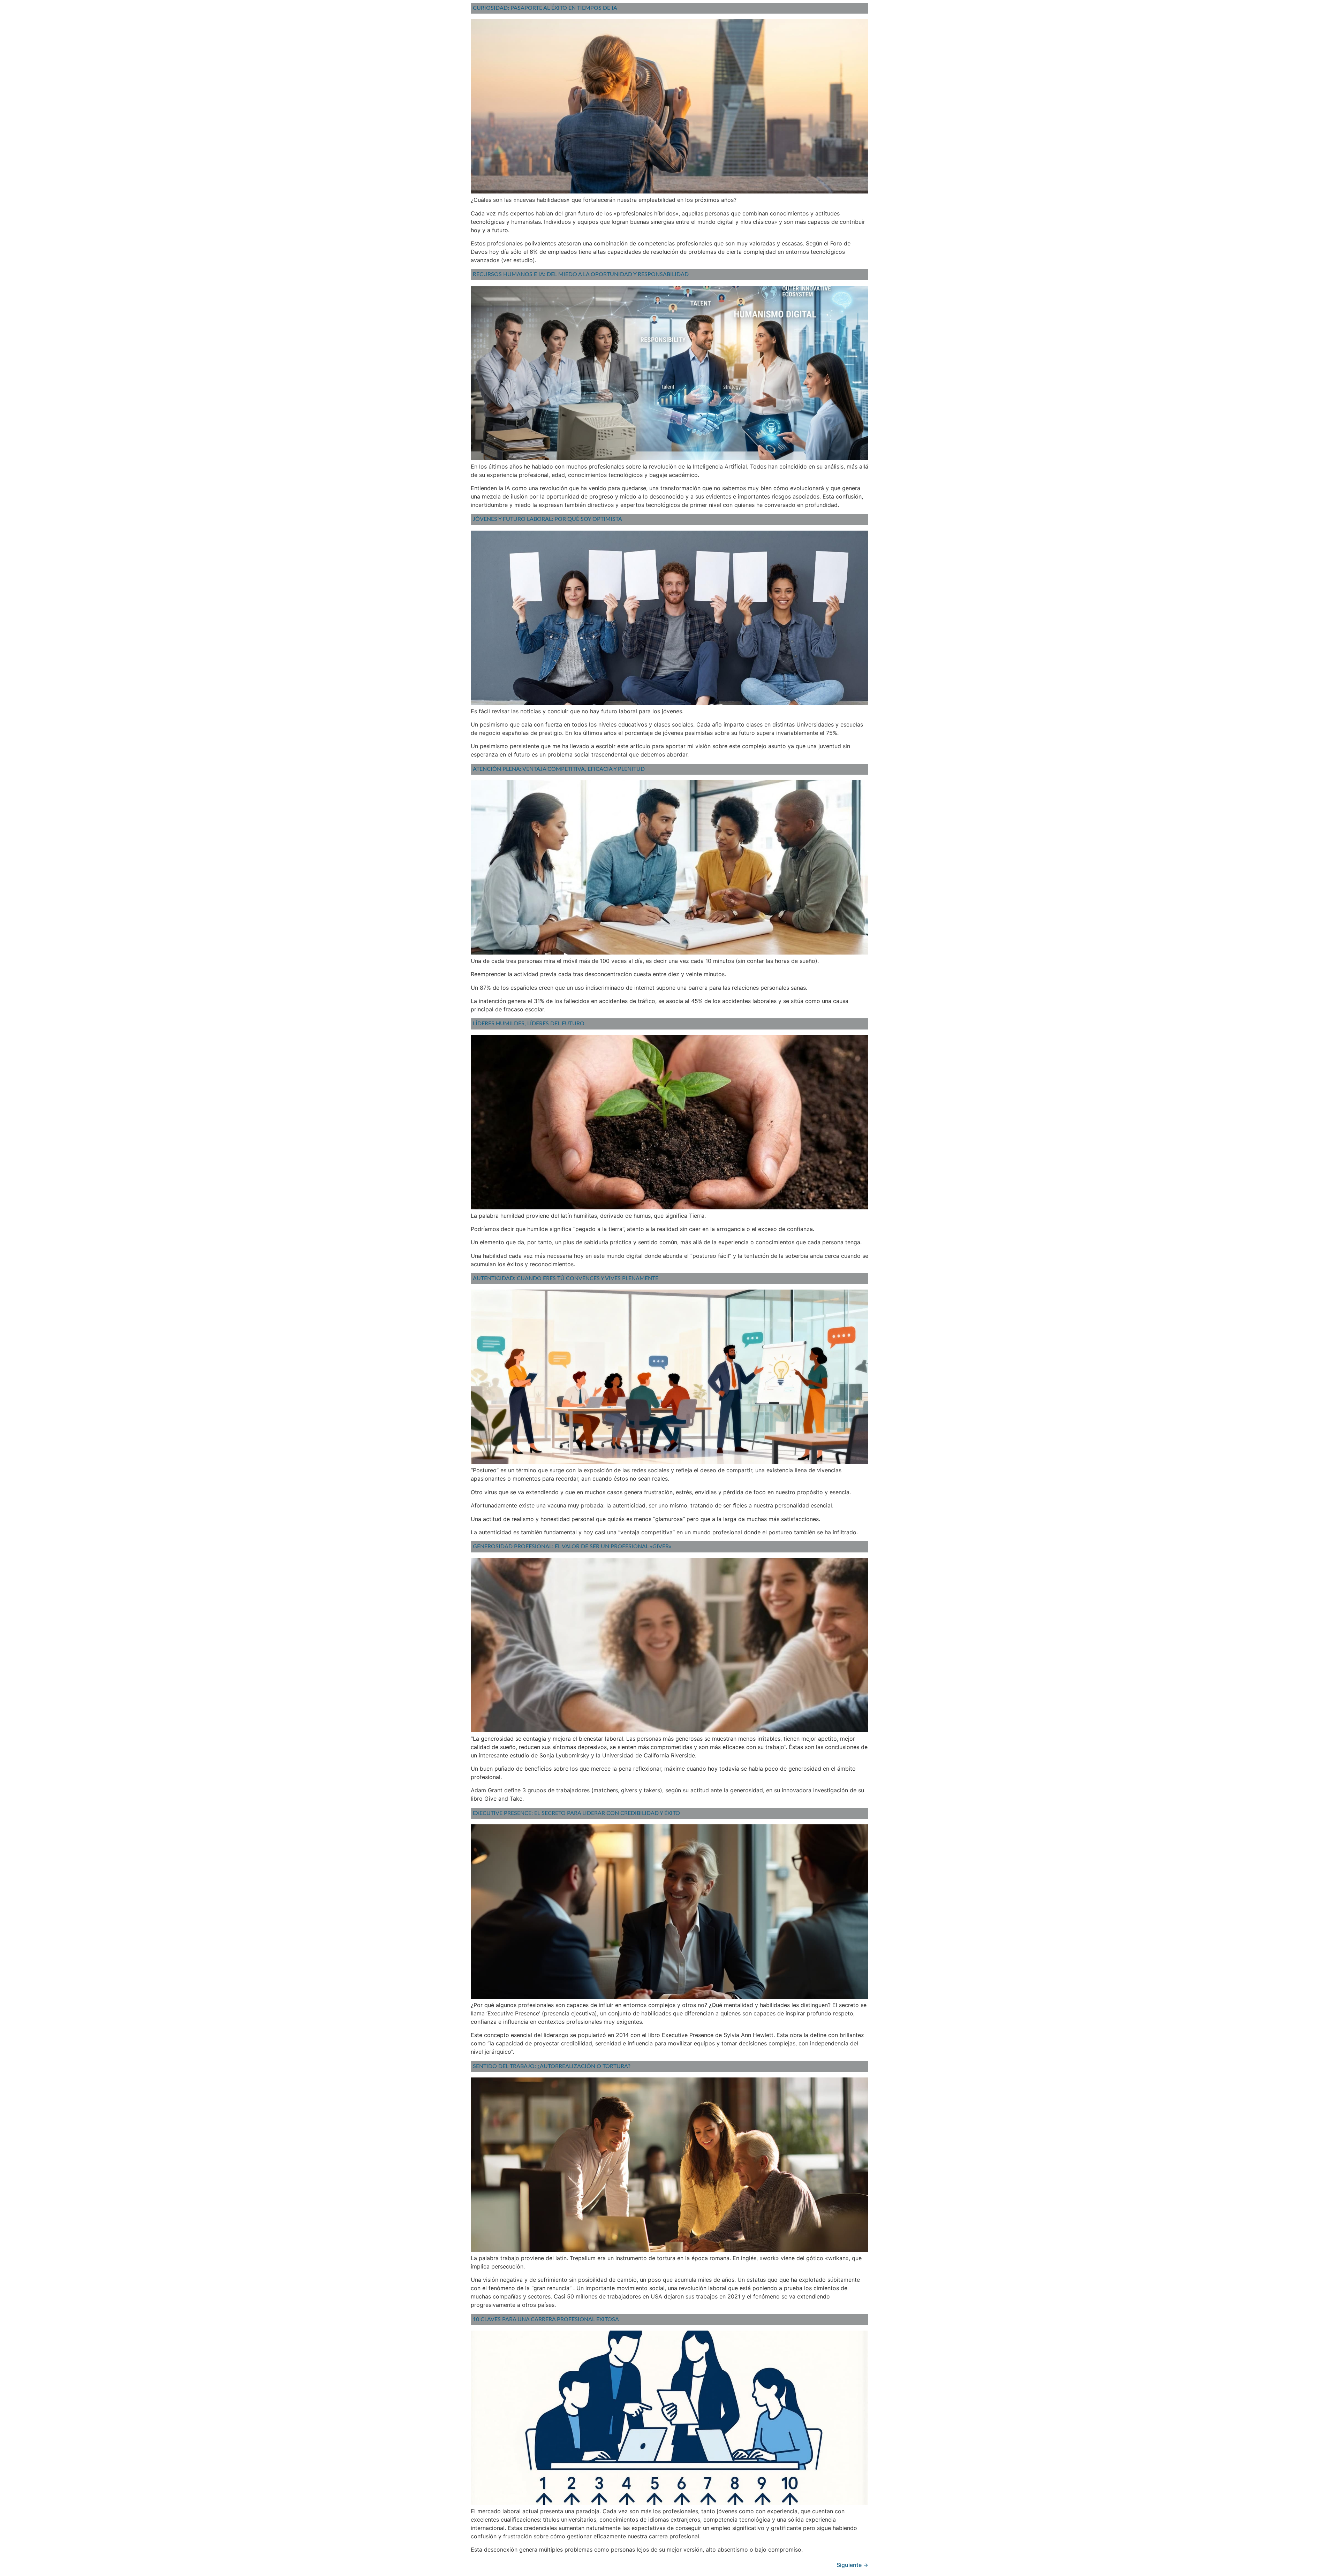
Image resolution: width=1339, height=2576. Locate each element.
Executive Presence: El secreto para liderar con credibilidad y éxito (576, 1813)
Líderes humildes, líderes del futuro (529, 1024)
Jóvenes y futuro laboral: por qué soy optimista (547, 519)
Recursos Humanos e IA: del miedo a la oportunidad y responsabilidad (581, 274)
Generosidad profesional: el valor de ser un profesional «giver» (572, 1547)
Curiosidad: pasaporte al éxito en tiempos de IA (545, 8)
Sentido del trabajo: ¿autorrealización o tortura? (552, 2066)
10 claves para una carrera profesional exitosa (546, 2319)
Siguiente (852, 2565)
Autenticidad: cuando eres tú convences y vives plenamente (566, 1278)
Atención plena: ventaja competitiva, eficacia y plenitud (559, 769)
